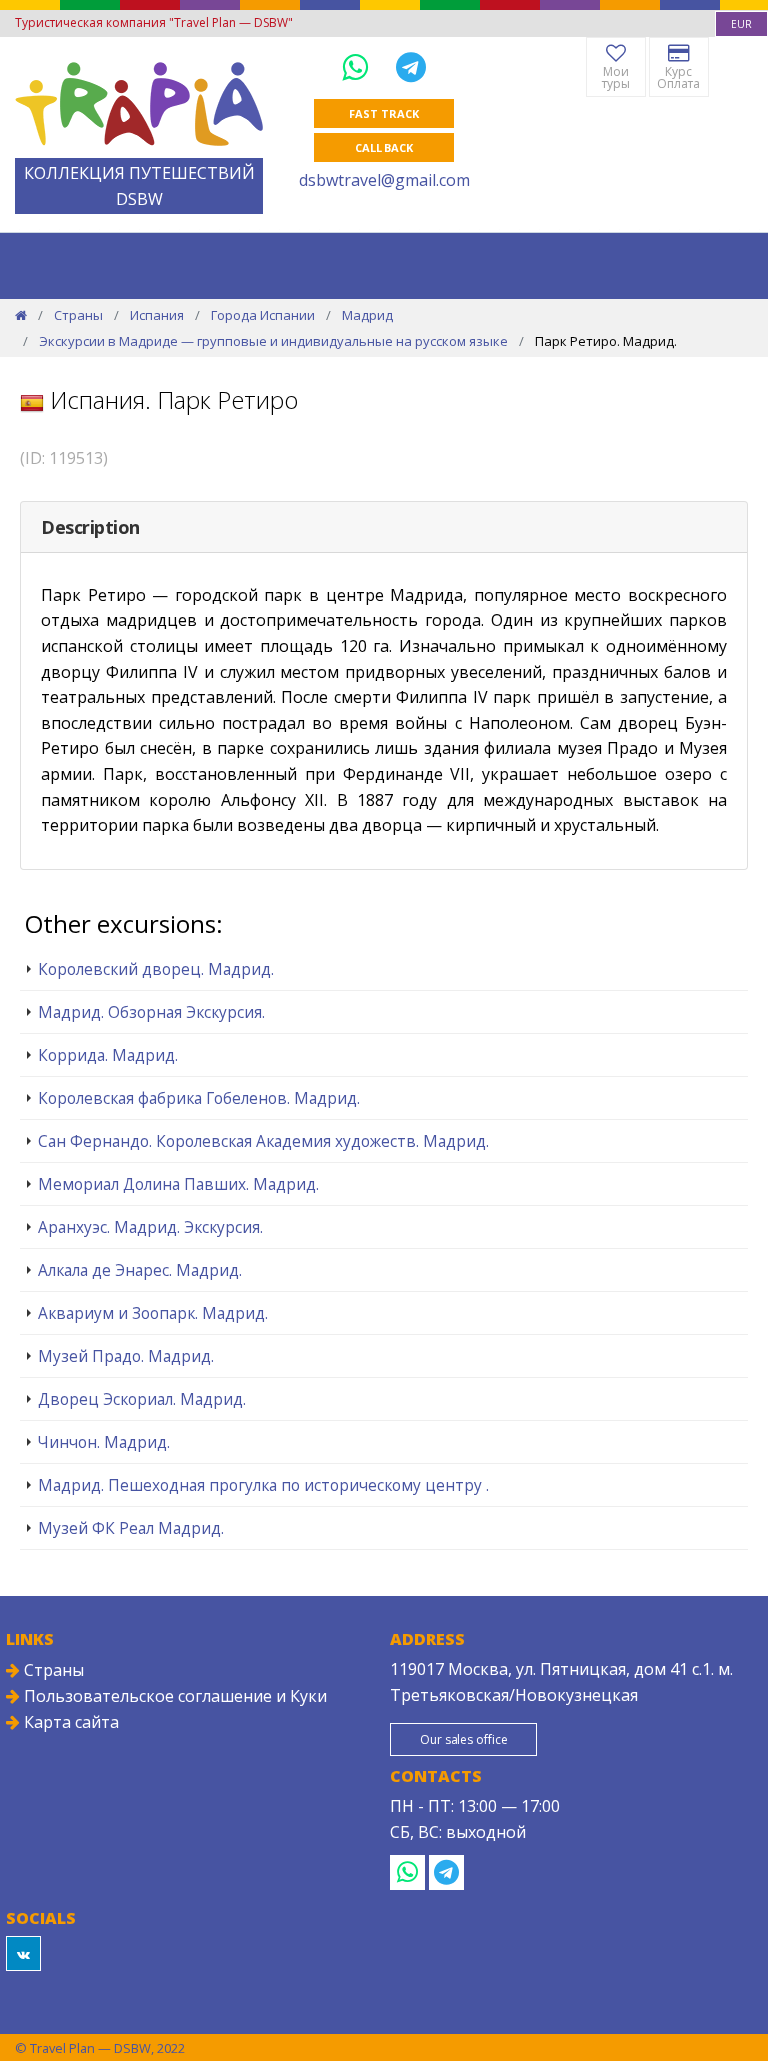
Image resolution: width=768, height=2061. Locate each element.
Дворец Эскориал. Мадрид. (142, 1399)
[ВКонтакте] (23, 1953)
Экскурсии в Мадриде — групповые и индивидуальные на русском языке (273, 341)
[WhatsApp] (359, 66)
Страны (78, 315)
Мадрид (367, 315)
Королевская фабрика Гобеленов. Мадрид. (199, 1098)
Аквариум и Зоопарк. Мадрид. (153, 1313)
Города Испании (263, 315)
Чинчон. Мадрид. (104, 1442)
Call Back (384, 147)
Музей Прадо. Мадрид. (126, 1356)
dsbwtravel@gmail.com (384, 180)
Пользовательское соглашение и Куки (173, 1696)
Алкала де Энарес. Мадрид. (140, 1270)
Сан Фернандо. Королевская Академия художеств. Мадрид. (263, 1141)
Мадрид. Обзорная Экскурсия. (151, 1012)
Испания (157, 315)
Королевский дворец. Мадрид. (156, 969)
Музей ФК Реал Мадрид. (131, 1528)
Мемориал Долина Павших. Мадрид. (178, 1184)
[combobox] (741, 24)
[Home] (21, 315)
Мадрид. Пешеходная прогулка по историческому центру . (263, 1485)
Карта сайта (69, 1722)
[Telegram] (411, 66)
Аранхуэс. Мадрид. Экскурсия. (150, 1227)
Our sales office (463, 1739)
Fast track (383, 113)
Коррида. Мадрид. (108, 1055)
